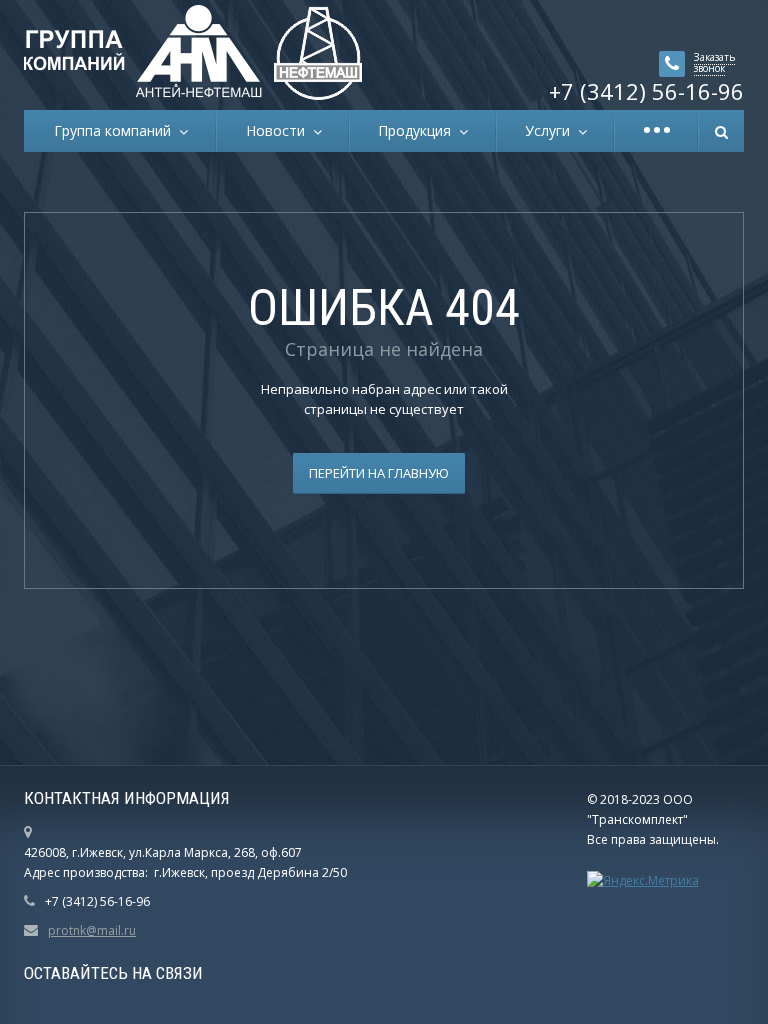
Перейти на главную (379, 473)
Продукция (418, 130)
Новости (279, 130)
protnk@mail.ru (92, 930)
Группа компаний (116, 130)
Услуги (551, 130)
